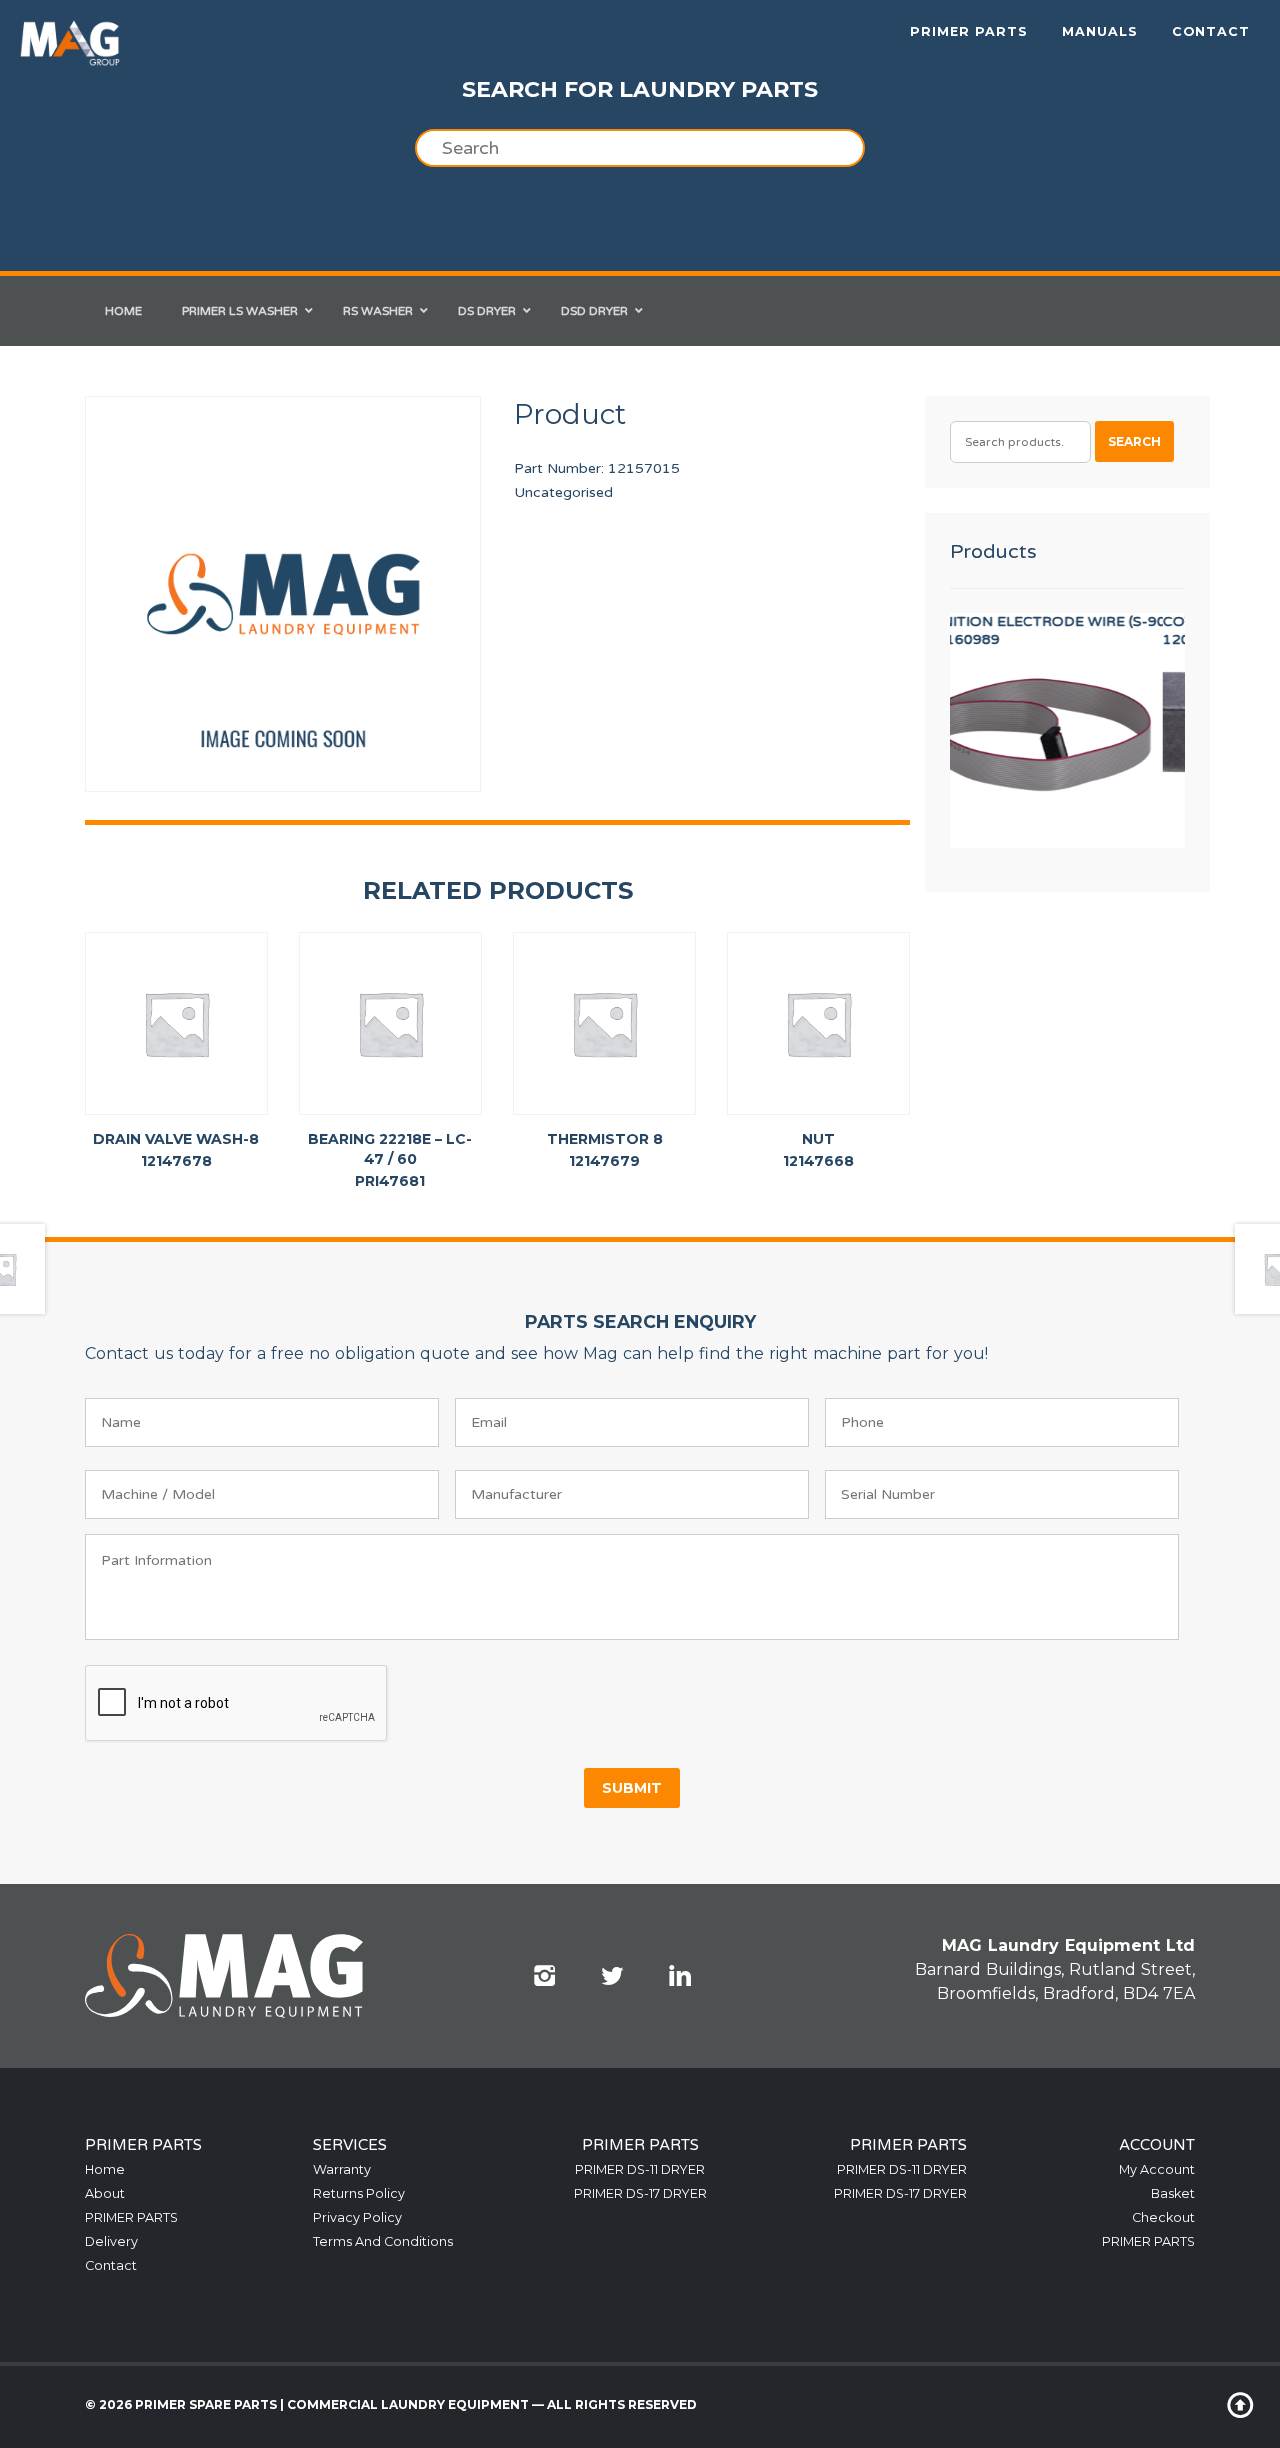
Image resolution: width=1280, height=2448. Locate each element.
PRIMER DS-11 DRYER (640, 2169)
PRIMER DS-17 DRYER (640, 2193)
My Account (1157, 2169)
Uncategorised (563, 492)
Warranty (342, 2169)
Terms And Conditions (383, 2241)
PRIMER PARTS (969, 31)
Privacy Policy (357, 2217)
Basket (1173, 2193)
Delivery (111, 2241)
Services (350, 2145)
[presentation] (237, 1704)
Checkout (1163, 2217)
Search (1134, 441)
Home (105, 2169)
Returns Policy (359, 2193)
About (105, 2193)
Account (1157, 2145)
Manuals (1100, 31)
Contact (1211, 31)
